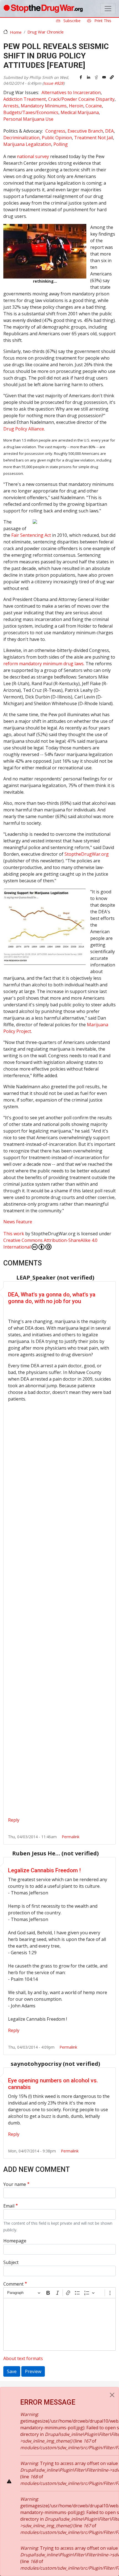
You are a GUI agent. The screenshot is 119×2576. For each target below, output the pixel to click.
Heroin (76, 106)
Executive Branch (85, 131)
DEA (109, 131)
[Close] (112, 2395)
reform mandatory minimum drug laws (43, 664)
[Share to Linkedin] (89, 77)
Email (9, 2206)
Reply (14, 1820)
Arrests (11, 106)
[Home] (43, 9)
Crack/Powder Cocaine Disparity (81, 99)
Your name (15, 2184)
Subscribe (71, 21)
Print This (102, 21)
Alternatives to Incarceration (71, 92)
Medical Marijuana (80, 112)
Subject (11, 2262)
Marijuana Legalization (27, 144)
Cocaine (94, 106)
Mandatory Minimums (44, 106)
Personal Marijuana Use (28, 119)
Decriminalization (21, 138)
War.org (87, 854)
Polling (61, 144)
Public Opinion (57, 138)
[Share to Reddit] (96, 77)
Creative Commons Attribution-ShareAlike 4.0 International (50, 1244)
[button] (112, 77)
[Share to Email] (104, 77)
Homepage (15, 2241)
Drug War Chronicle (46, 32)
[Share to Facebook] (81, 77)
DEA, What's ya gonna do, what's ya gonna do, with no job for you (52, 1298)
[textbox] (59, 2324)
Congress (55, 131)
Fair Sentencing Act (31, 535)
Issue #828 (53, 83)
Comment (13, 2284)
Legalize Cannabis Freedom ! (44, 1870)
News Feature (18, 1222)
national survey (33, 156)
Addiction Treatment (25, 99)
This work (14, 1234)
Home (16, 32)
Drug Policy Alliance (24, 429)
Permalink (71, 1837)
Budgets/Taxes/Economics (31, 112)
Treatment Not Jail (94, 138)
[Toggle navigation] (108, 9)
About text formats (23, 2358)
